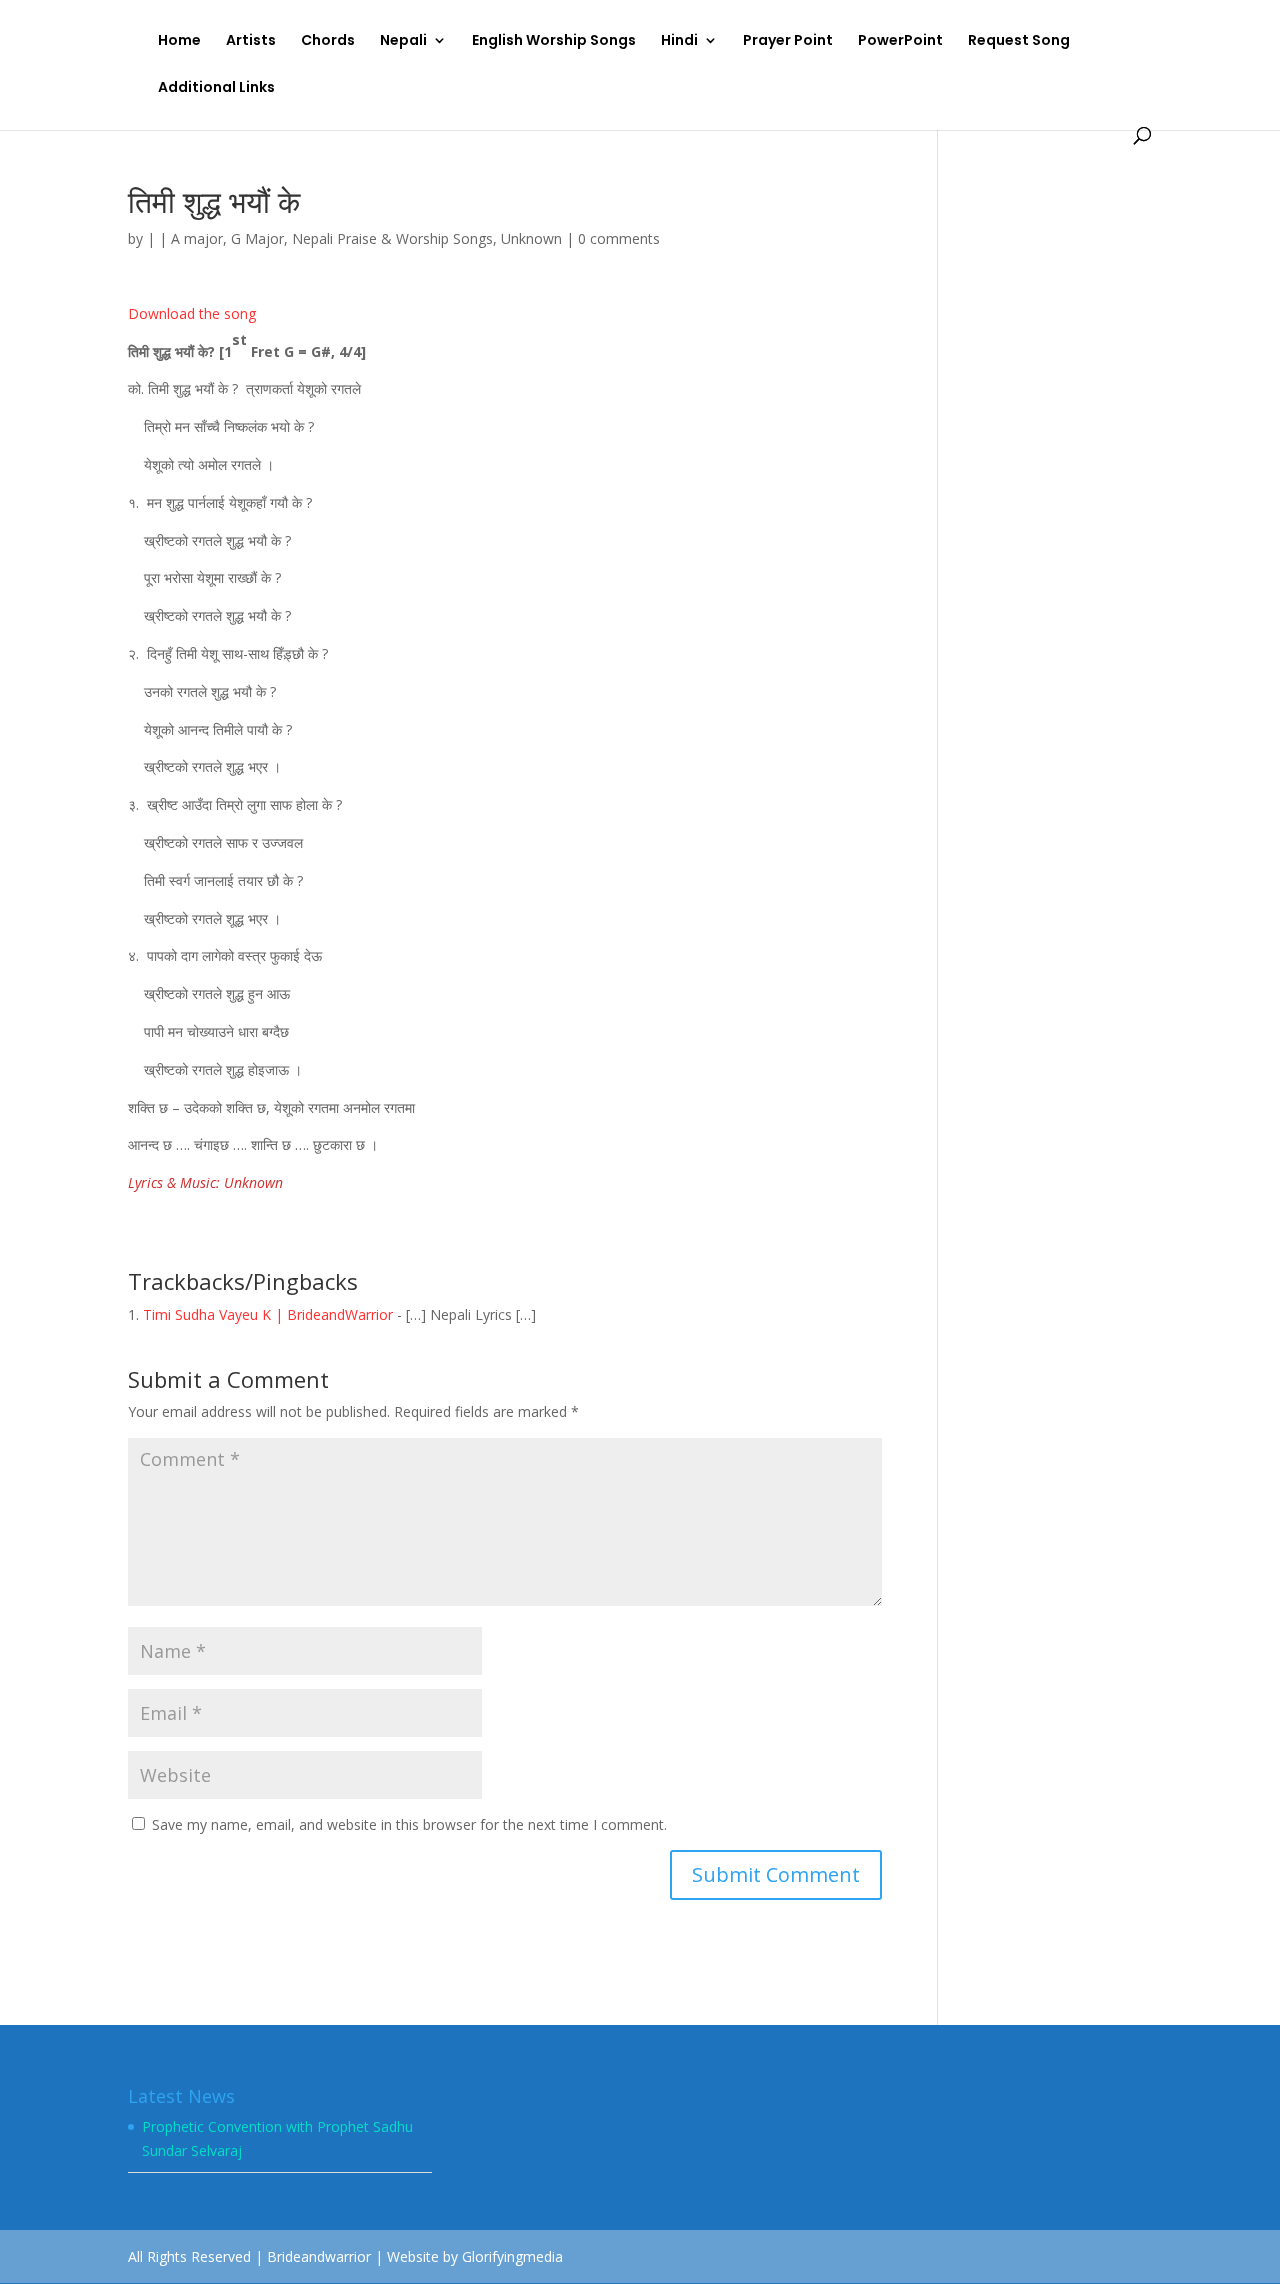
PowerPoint (900, 41)
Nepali (403, 41)
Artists (251, 41)
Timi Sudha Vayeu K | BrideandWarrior (268, 1314)
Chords (328, 41)
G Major (257, 238)
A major (197, 238)
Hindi (679, 41)
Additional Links (216, 88)
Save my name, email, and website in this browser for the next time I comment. (409, 1824)
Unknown (531, 238)
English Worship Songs (554, 41)
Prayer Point (788, 41)
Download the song (192, 313)
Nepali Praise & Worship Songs (392, 238)
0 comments (619, 238)
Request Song (1019, 41)
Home (179, 41)
